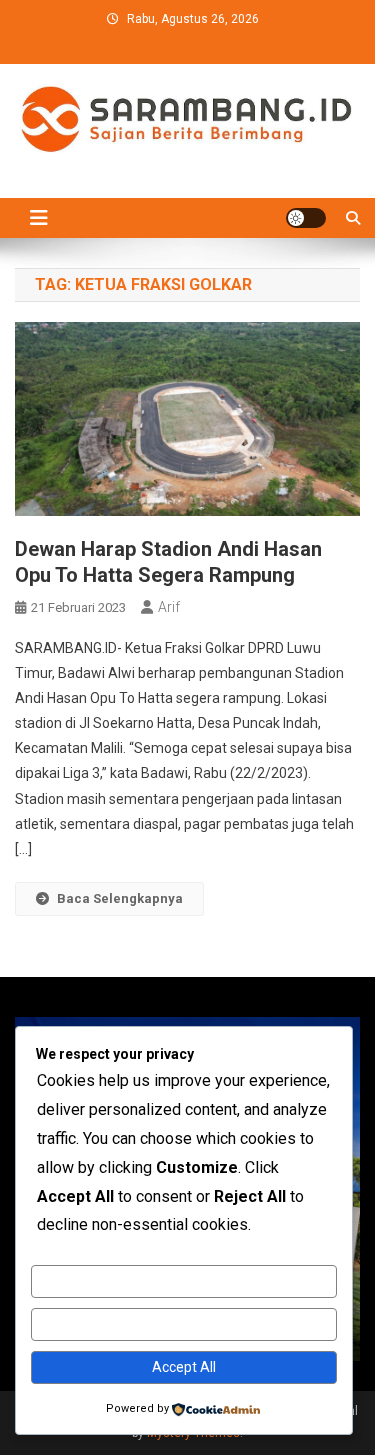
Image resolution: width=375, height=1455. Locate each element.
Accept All (184, 1367)
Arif (169, 607)
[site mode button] (306, 218)
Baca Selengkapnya (120, 898)
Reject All (183, 1324)
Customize (183, 1281)
